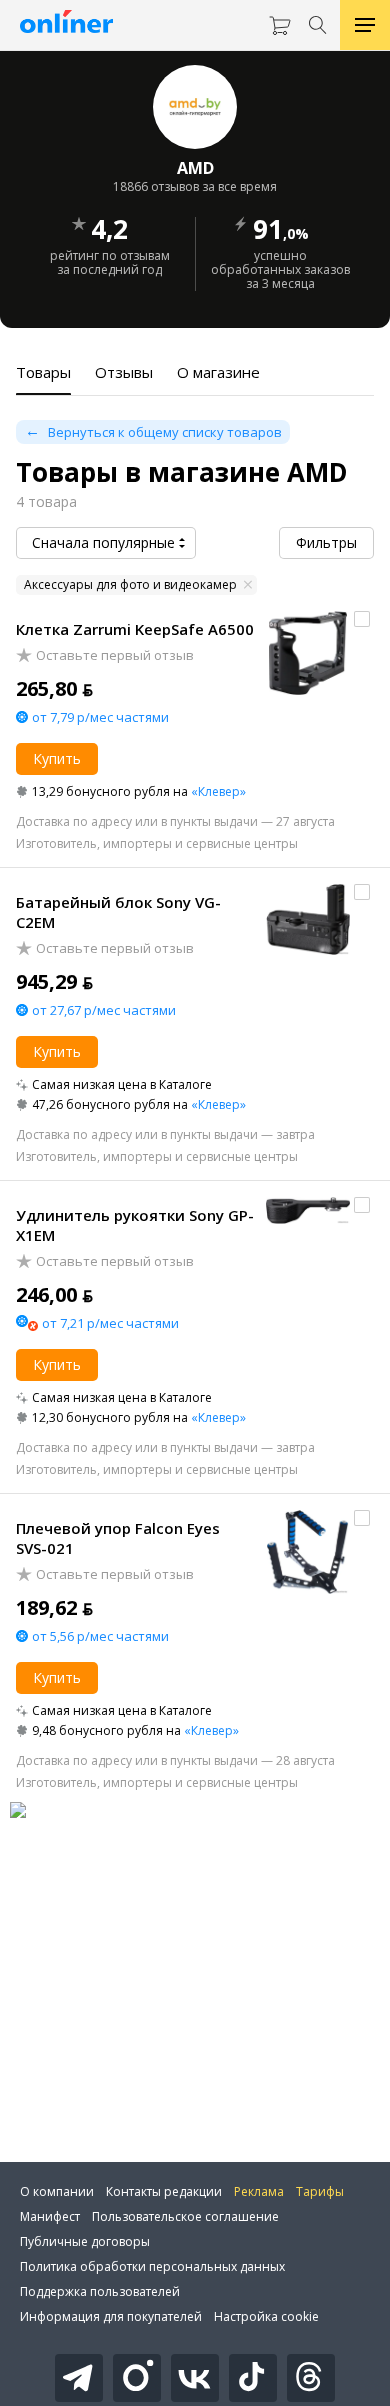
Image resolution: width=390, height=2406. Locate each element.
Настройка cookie (266, 2316)
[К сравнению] (362, 619)
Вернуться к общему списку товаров (165, 432)
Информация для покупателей (111, 2316)
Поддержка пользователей (100, 2291)
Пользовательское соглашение (185, 2216)
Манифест (50, 2216)
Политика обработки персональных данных (152, 2266)
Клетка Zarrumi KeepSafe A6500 (135, 629)
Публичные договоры (85, 2241)
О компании (57, 2191)
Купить (57, 758)
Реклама (259, 2191)
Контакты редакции (164, 2191)
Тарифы (320, 2191)
